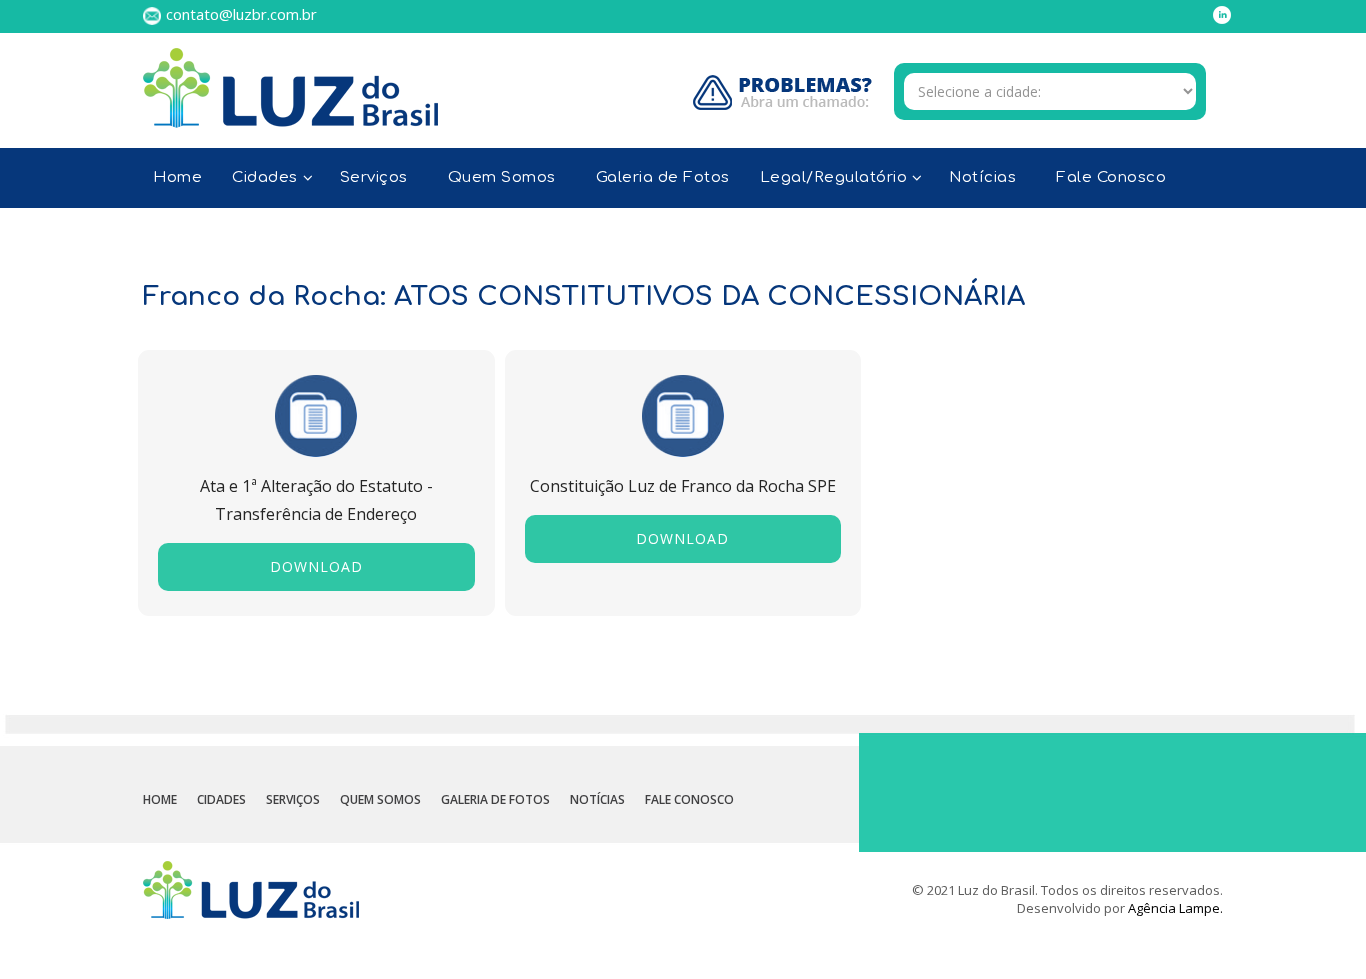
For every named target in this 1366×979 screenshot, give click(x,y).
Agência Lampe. (1175, 908)
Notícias (982, 177)
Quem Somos (502, 177)
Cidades (221, 799)
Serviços (374, 177)
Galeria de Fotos (663, 177)
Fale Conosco (1111, 177)
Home (177, 177)
